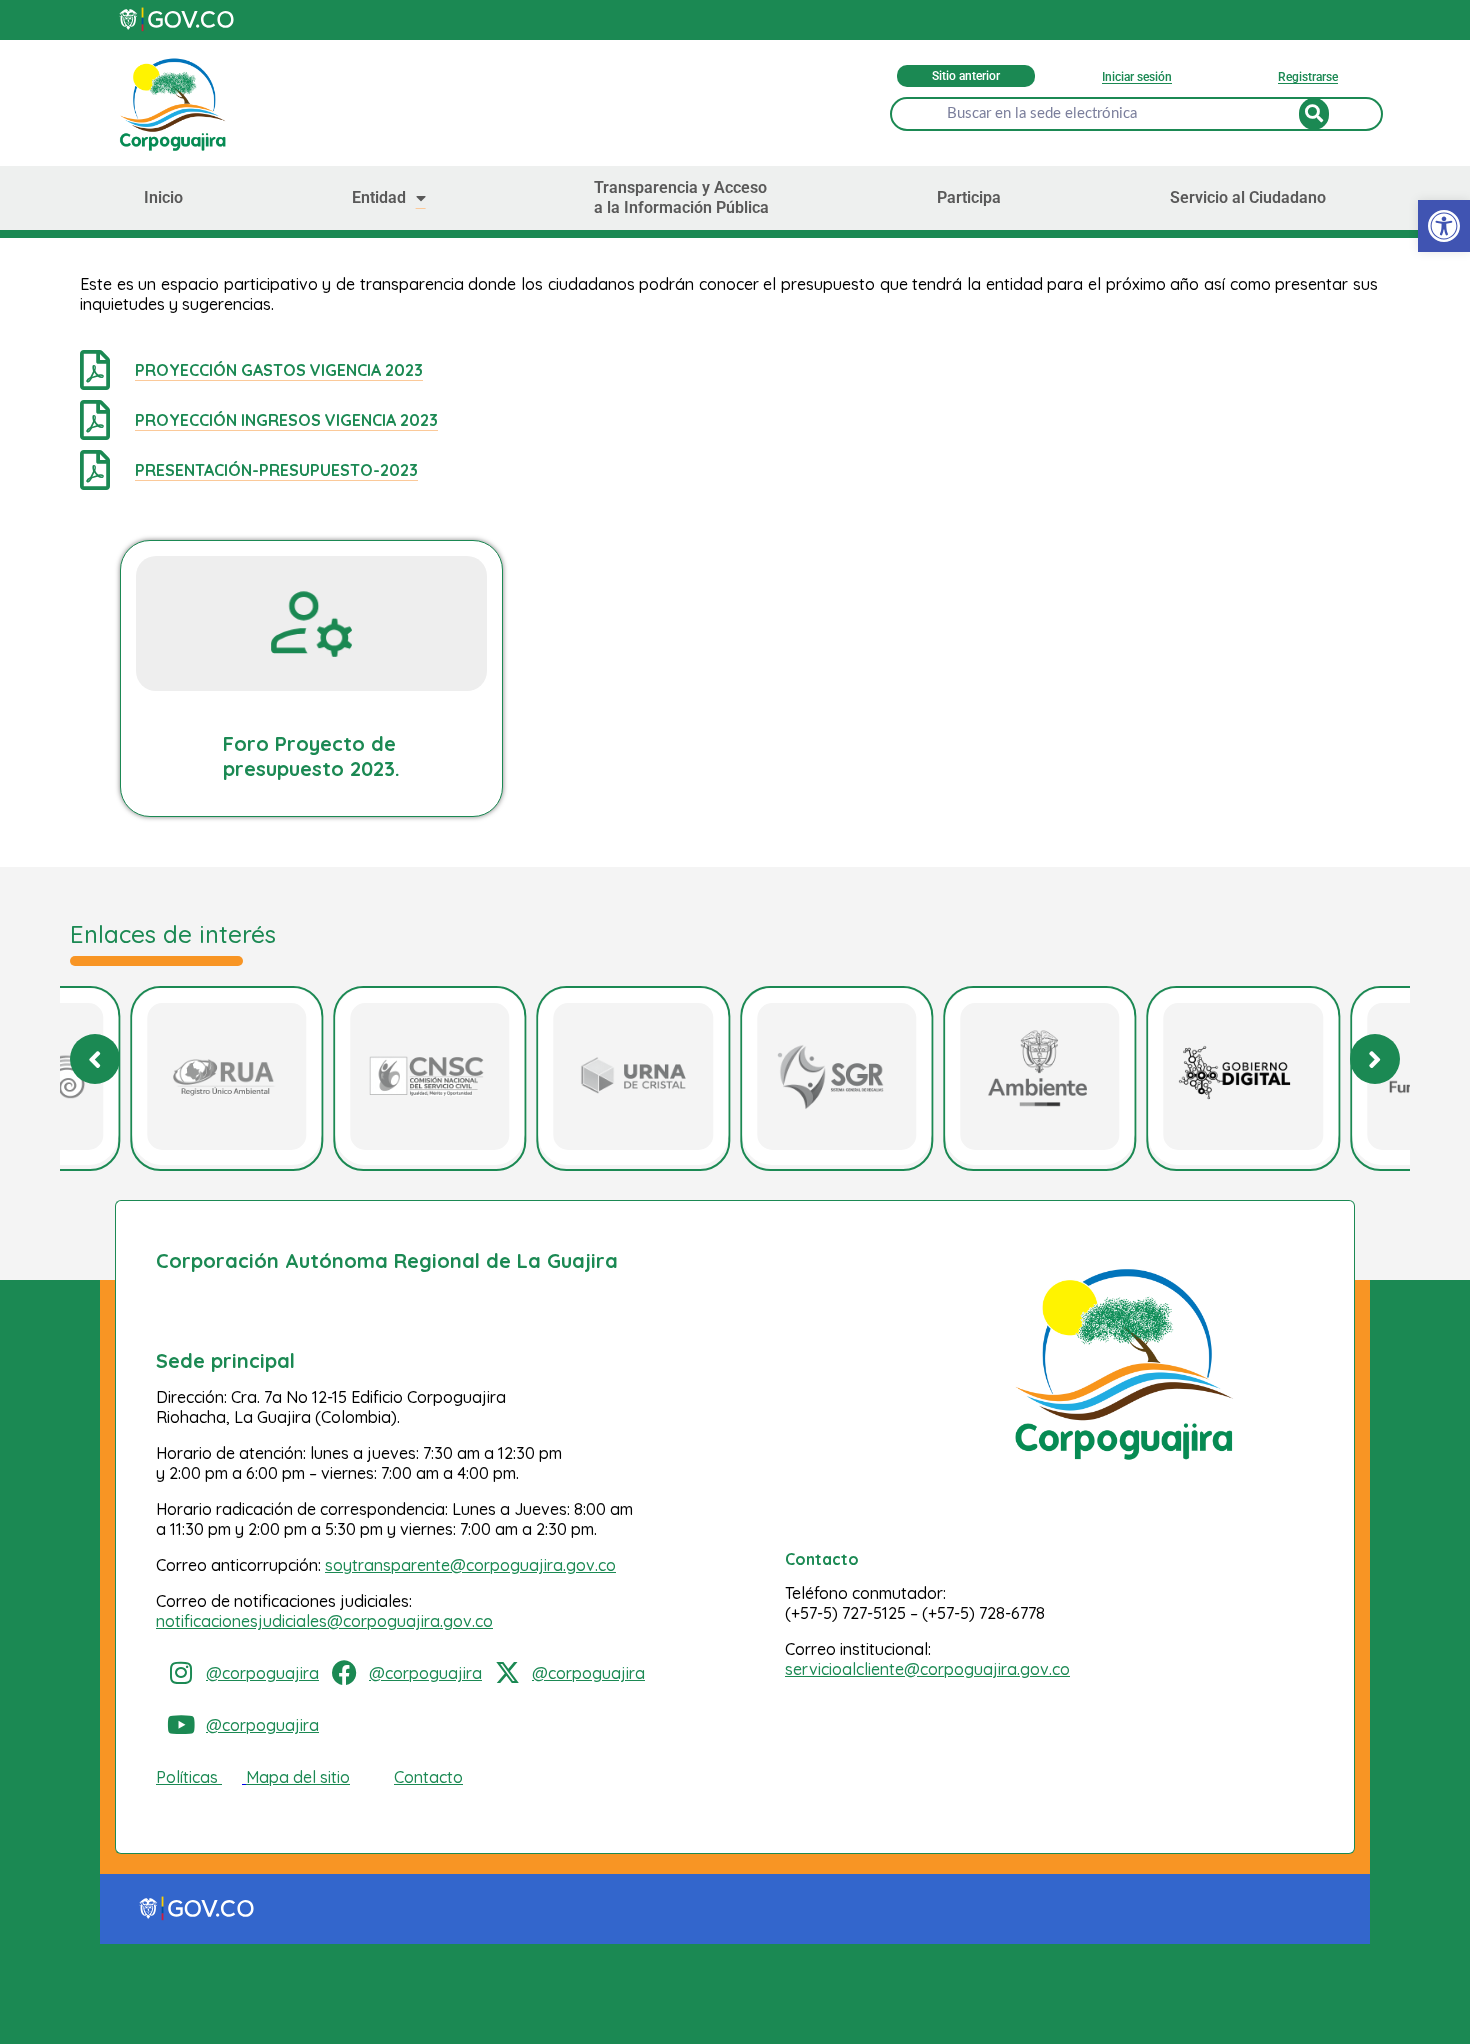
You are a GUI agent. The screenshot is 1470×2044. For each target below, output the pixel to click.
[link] (1444, 226)
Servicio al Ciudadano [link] (1248, 197)
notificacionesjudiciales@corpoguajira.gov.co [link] (324, 1621)
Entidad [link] (379, 197)
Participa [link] (969, 197)
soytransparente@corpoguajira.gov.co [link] (470, 1565)
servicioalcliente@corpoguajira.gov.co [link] (927, 1669)
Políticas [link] (187, 1777)
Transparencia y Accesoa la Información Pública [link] (681, 197)
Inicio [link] (163, 197)
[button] (1375, 1059)
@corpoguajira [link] (262, 1673)
